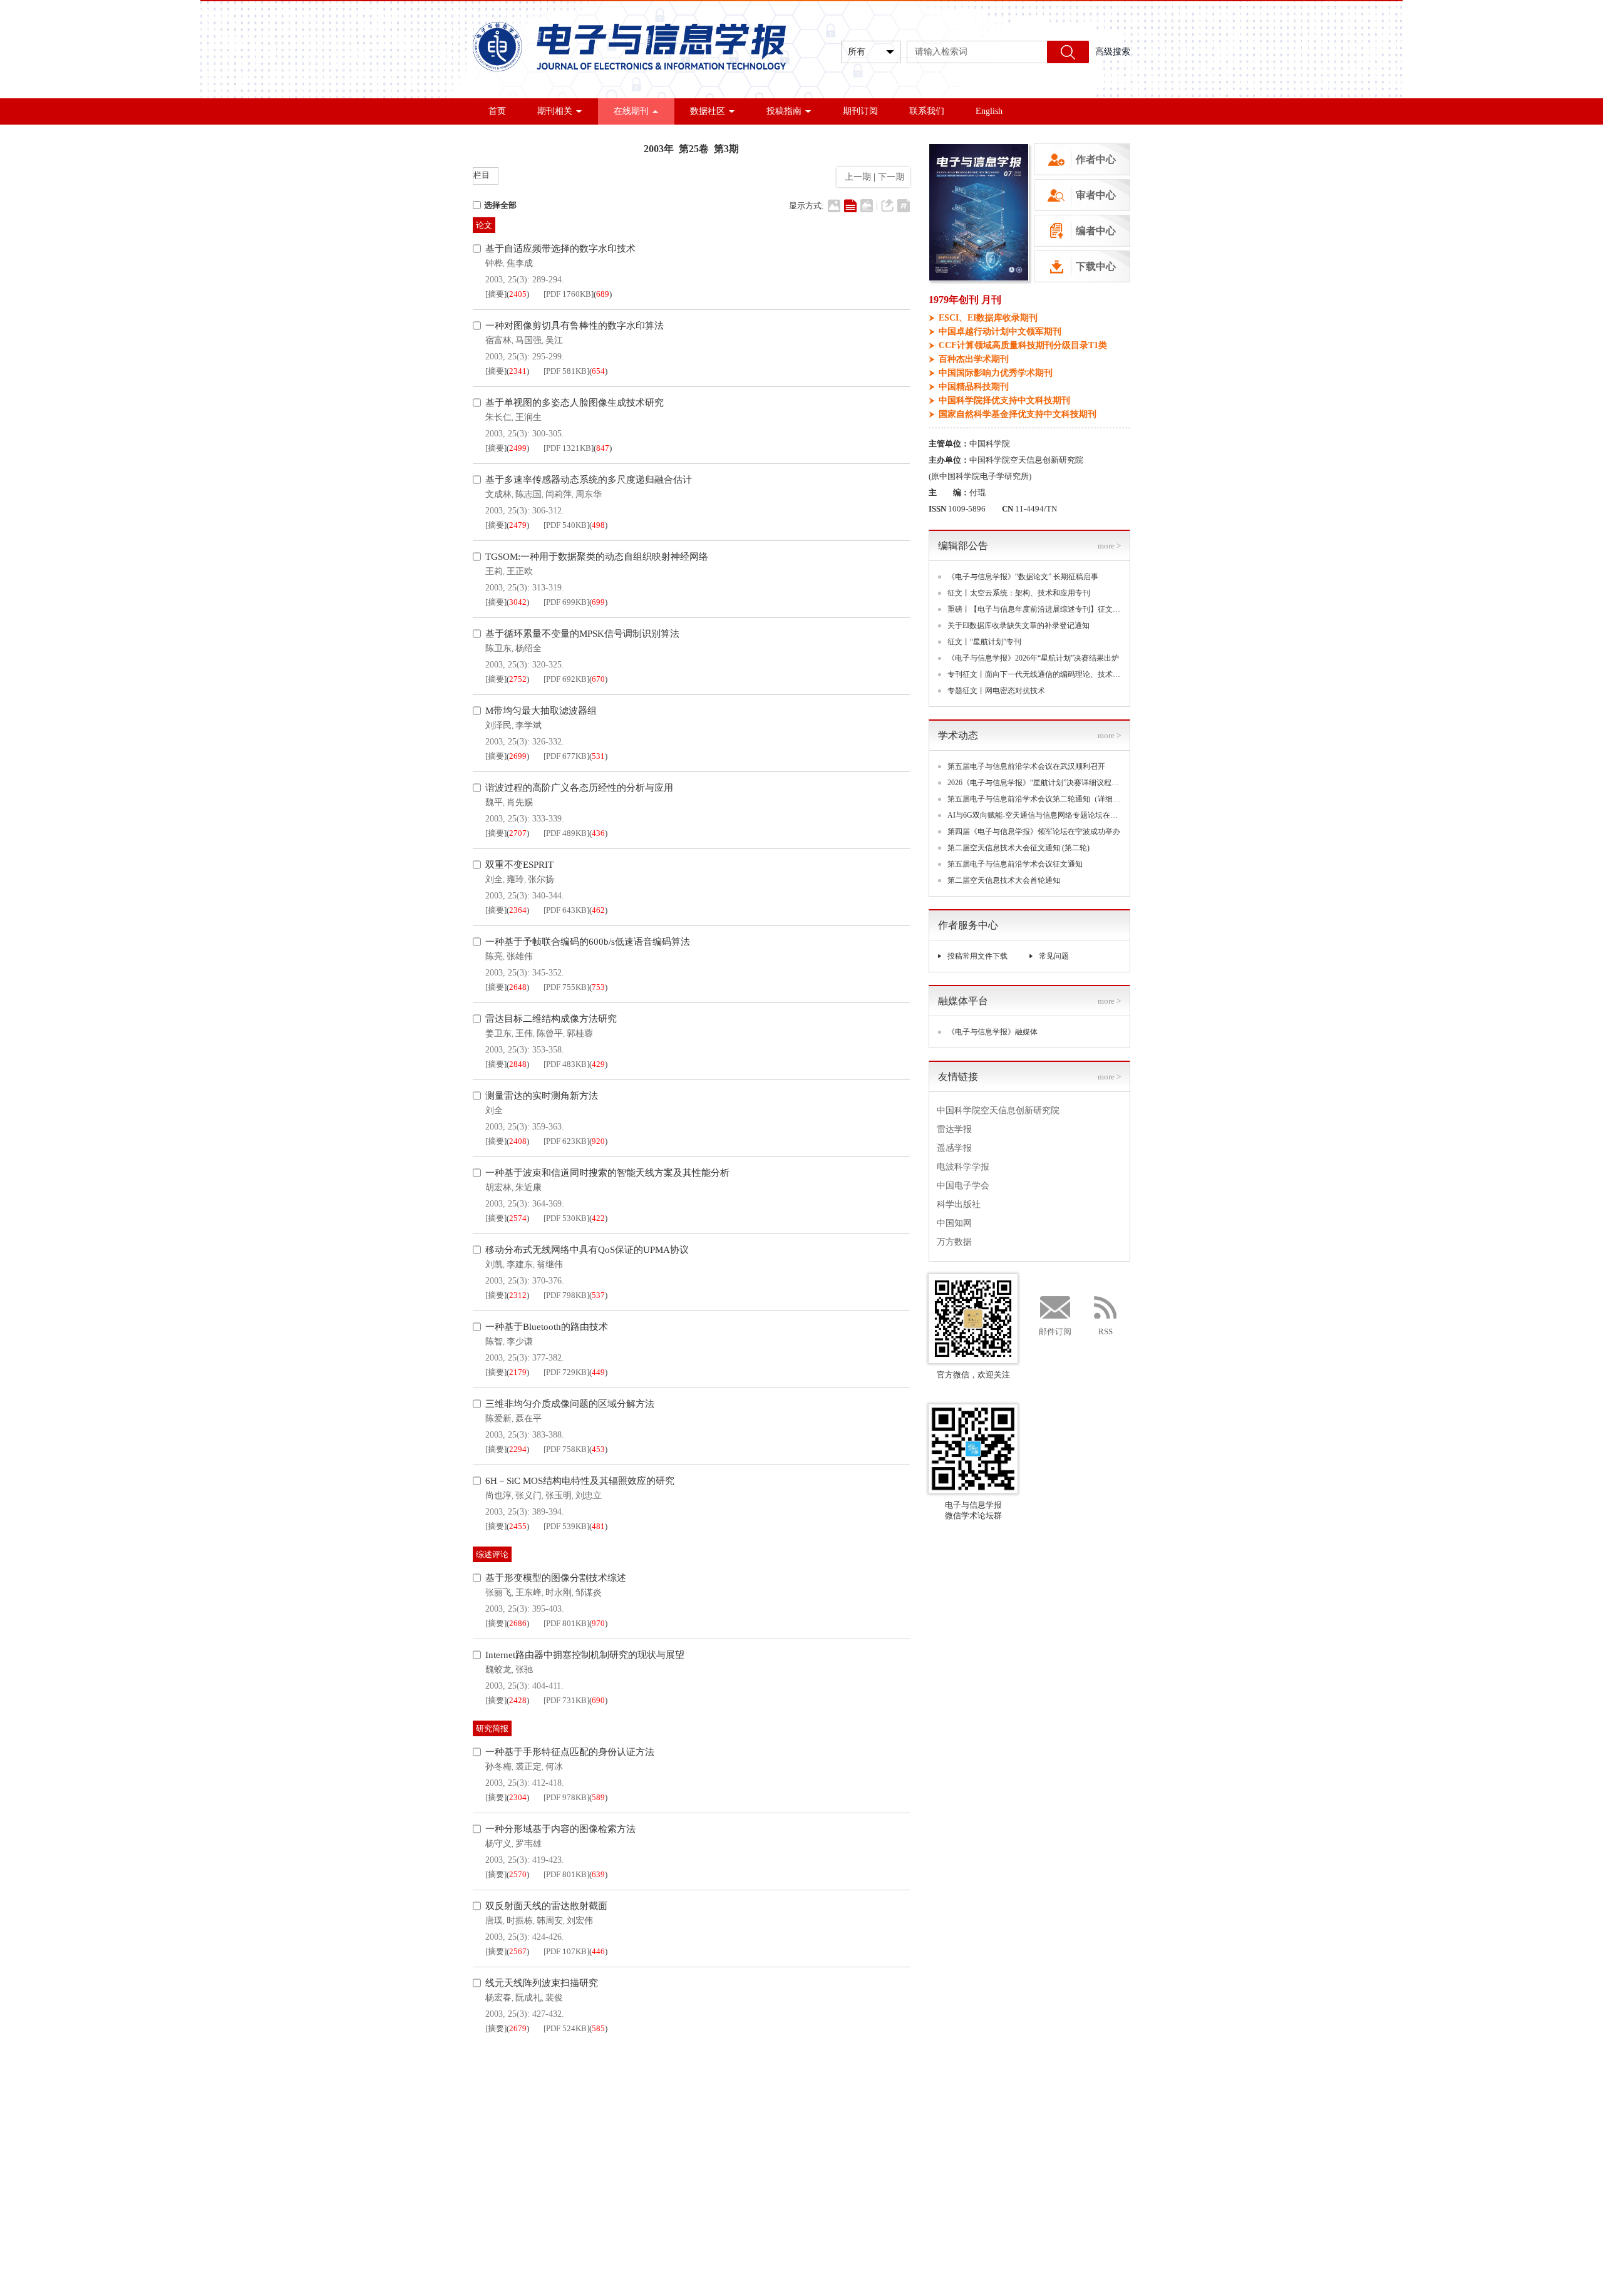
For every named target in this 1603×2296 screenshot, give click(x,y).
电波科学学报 (963, 1167)
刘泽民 (498, 725)
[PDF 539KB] (566, 1526)
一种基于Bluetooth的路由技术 (547, 1327)
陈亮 (494, 956)
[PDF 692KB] (566, 679)
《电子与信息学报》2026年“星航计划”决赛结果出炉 (1033, 658)
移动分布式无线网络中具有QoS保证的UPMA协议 (587, 1250)
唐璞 (494, 1921)
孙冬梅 (498, 1767)
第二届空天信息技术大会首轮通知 (1004, 880)
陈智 (494, 1341)
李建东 (520, 1264)
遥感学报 (954, 1148)
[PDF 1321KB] (569, 448)
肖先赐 (520, 802)
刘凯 (494, 1264)
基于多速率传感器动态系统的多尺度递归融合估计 (589, 480)
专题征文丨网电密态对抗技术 (996, 691)
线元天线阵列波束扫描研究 (542, 1983)
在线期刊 (631, 111)
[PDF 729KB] (566, 1372)
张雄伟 (520, 956)
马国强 (528, 340)
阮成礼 (528, 1998)
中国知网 (954, 1223)
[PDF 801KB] (566, 1623)
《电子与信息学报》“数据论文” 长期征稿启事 (1023, 577)
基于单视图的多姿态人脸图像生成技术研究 (575, 403)
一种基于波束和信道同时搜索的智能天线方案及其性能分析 (607, 1173)
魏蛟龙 (498, 1670)
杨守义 (498, 1844)
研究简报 (492, 1728)
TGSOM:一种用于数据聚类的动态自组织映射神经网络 (597, 557)
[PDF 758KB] (566, 1449)
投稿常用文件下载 (977, 956)
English (989, 111)
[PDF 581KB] (566, 371)
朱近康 (528, 1187)
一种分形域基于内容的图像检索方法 (560, 1829)
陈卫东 (498, 648)
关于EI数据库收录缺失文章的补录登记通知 (1018, 625)
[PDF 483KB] (566, 1064)
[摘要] (496, 294)
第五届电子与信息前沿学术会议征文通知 (1015, 864)
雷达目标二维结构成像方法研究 (551, 1019)
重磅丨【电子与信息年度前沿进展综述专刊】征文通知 (1034, 609)
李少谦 (520, 1341)
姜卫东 (498, 1033)
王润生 (528, 417)
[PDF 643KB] (566, 910)
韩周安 (550, 1921)
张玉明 (559, 1495)
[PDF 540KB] (566, 525)
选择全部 (500, 205)
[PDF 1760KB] (569, 294)
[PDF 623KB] (566, 1141)
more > (1109, 546)
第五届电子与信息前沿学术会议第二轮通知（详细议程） (1034, 799)
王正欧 (520, 571)
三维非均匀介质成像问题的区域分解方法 (570, 1404)
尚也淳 (498, 1495)
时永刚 (559, 1593)
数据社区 (708, 111)
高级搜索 (1113, 52)
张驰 (524, 1670)
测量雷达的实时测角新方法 (542, 1096)
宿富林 (498, 340)
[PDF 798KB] (566, 1295)
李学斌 (528, 725)
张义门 (528, 1495)
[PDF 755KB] (566, 987)
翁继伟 (550, 1264)
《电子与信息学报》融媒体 (992, 1032)
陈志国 (528, 494)
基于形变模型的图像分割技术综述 (556, 1578)
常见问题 (1054, 956)
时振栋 (520, 1921)
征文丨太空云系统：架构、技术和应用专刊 (1019, 593)
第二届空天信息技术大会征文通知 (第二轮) (1018, 848)
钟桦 (494, 263)
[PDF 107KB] (566, 1951)
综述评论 (492, 1554)
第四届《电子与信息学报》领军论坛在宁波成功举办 (1034, 831)
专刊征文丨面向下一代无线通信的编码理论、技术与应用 (1034, 674)
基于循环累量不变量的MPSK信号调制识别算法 (582, 634)
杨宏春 (498, 1998)
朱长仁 (498, 417)
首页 (497, 111)
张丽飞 (498, 1593)
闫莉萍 (559, 494)
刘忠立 (589, 1495)
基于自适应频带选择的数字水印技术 (560, 249)
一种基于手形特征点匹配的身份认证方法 (570, 1752)
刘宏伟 (580, 1921)
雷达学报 (954, 1129)
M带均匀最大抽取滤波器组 (541, 711)
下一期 (892, 177)
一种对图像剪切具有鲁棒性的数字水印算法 (575, 326)
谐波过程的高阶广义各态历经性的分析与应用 (579, 788)
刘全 (494, 879)
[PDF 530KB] (566, 1218)
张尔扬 (541, 879)
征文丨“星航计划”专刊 (984, 642)
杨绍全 (528, 648)
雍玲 (515, 879)
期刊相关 (555, 111)
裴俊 (554, 1998)
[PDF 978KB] (566, 1797)
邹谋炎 (589, 1593)
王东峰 (528, 1593)
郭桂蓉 (580, 1033)
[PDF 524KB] (566, 2028)
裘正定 (528, 1767)
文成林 (498, 494)
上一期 (855, 177)
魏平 (494, 802)
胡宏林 (498, 1187)
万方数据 (954, 1242)
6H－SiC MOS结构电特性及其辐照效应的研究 (580, 1481)
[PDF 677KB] (566, 756)
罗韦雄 (528, 1844)
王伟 (524, 1033)
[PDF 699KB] (566, 602)
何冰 (554, 1767)
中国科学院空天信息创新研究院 (998, 1110)
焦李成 (520, 263)
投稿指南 (784, 111)
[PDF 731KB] (566, 1700)
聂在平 (528, 1418)
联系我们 (927, 111)
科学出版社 (959, 1204)
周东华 (589, 494)
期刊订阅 (860, 111)
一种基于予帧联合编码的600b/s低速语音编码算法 (588, 942)
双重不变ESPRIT (519, 865)
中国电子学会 (963, 1186)
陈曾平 (550, 1033)
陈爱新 (498, 1418)
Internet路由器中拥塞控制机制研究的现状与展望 (585, 1655)
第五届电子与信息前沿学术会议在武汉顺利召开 (1026, 766)
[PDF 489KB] (566, 833)
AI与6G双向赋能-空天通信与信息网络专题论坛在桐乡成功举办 (1034, 815)
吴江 (554, 340)
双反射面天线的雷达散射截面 (546, 1906)
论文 (484, 225)
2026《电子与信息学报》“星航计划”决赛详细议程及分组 (1034, 783)
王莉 (494, 571)
